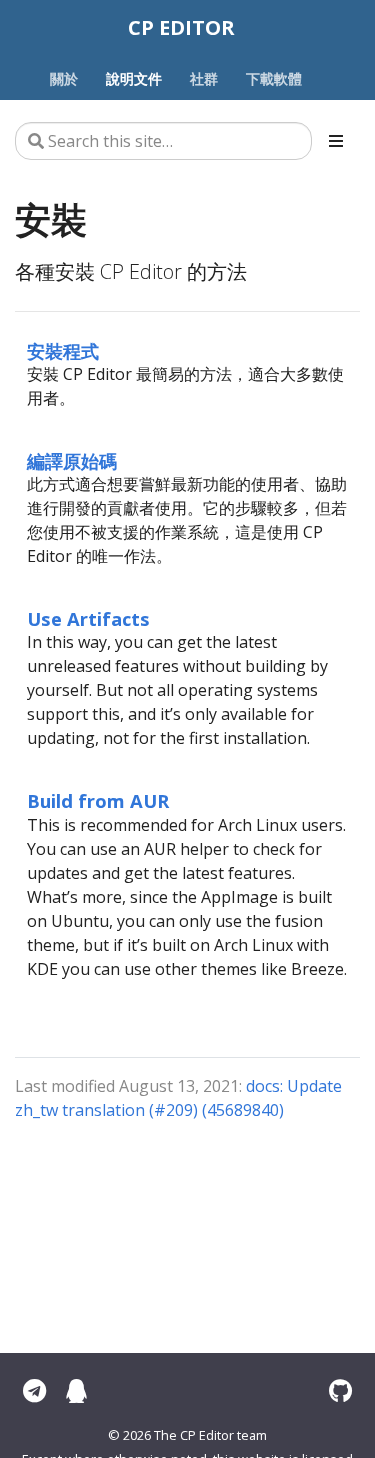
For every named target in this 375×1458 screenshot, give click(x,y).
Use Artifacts (88, 618)
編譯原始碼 (72, 460)
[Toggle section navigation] (336, 141)
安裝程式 (63, 350)
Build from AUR (98, 800)
